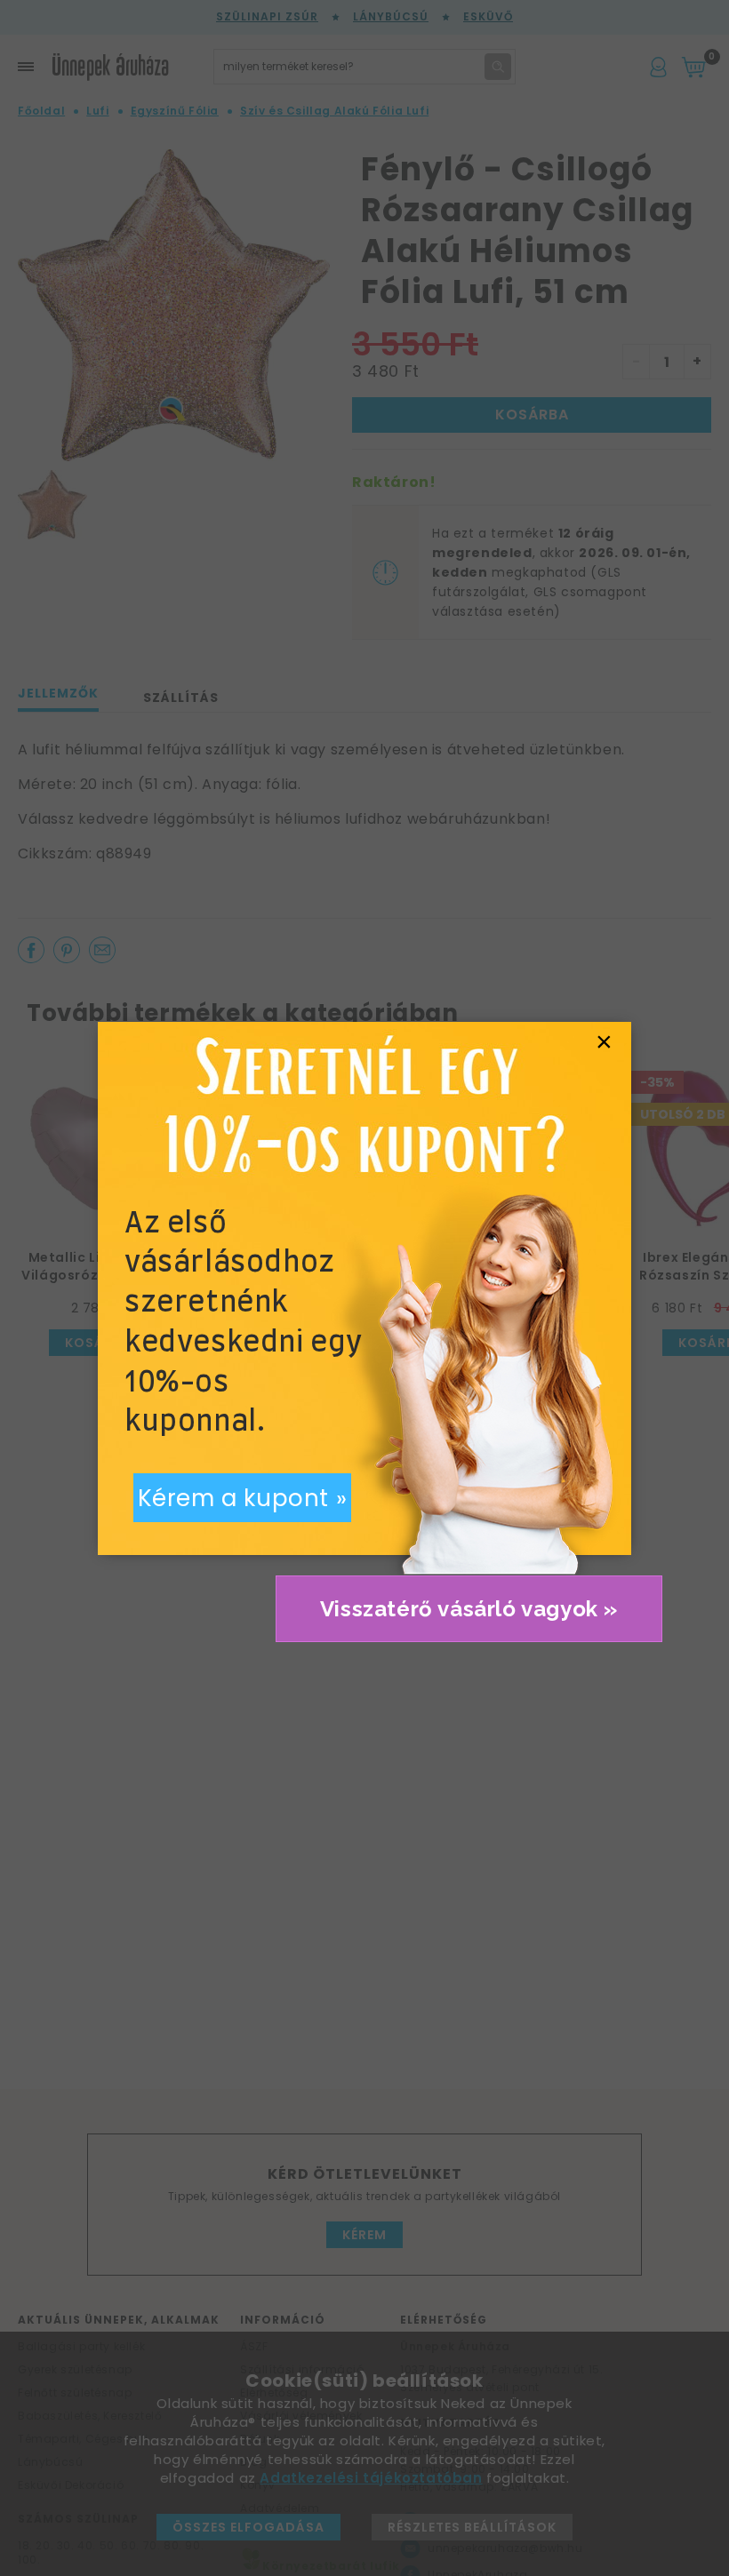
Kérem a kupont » (243, 1498)
